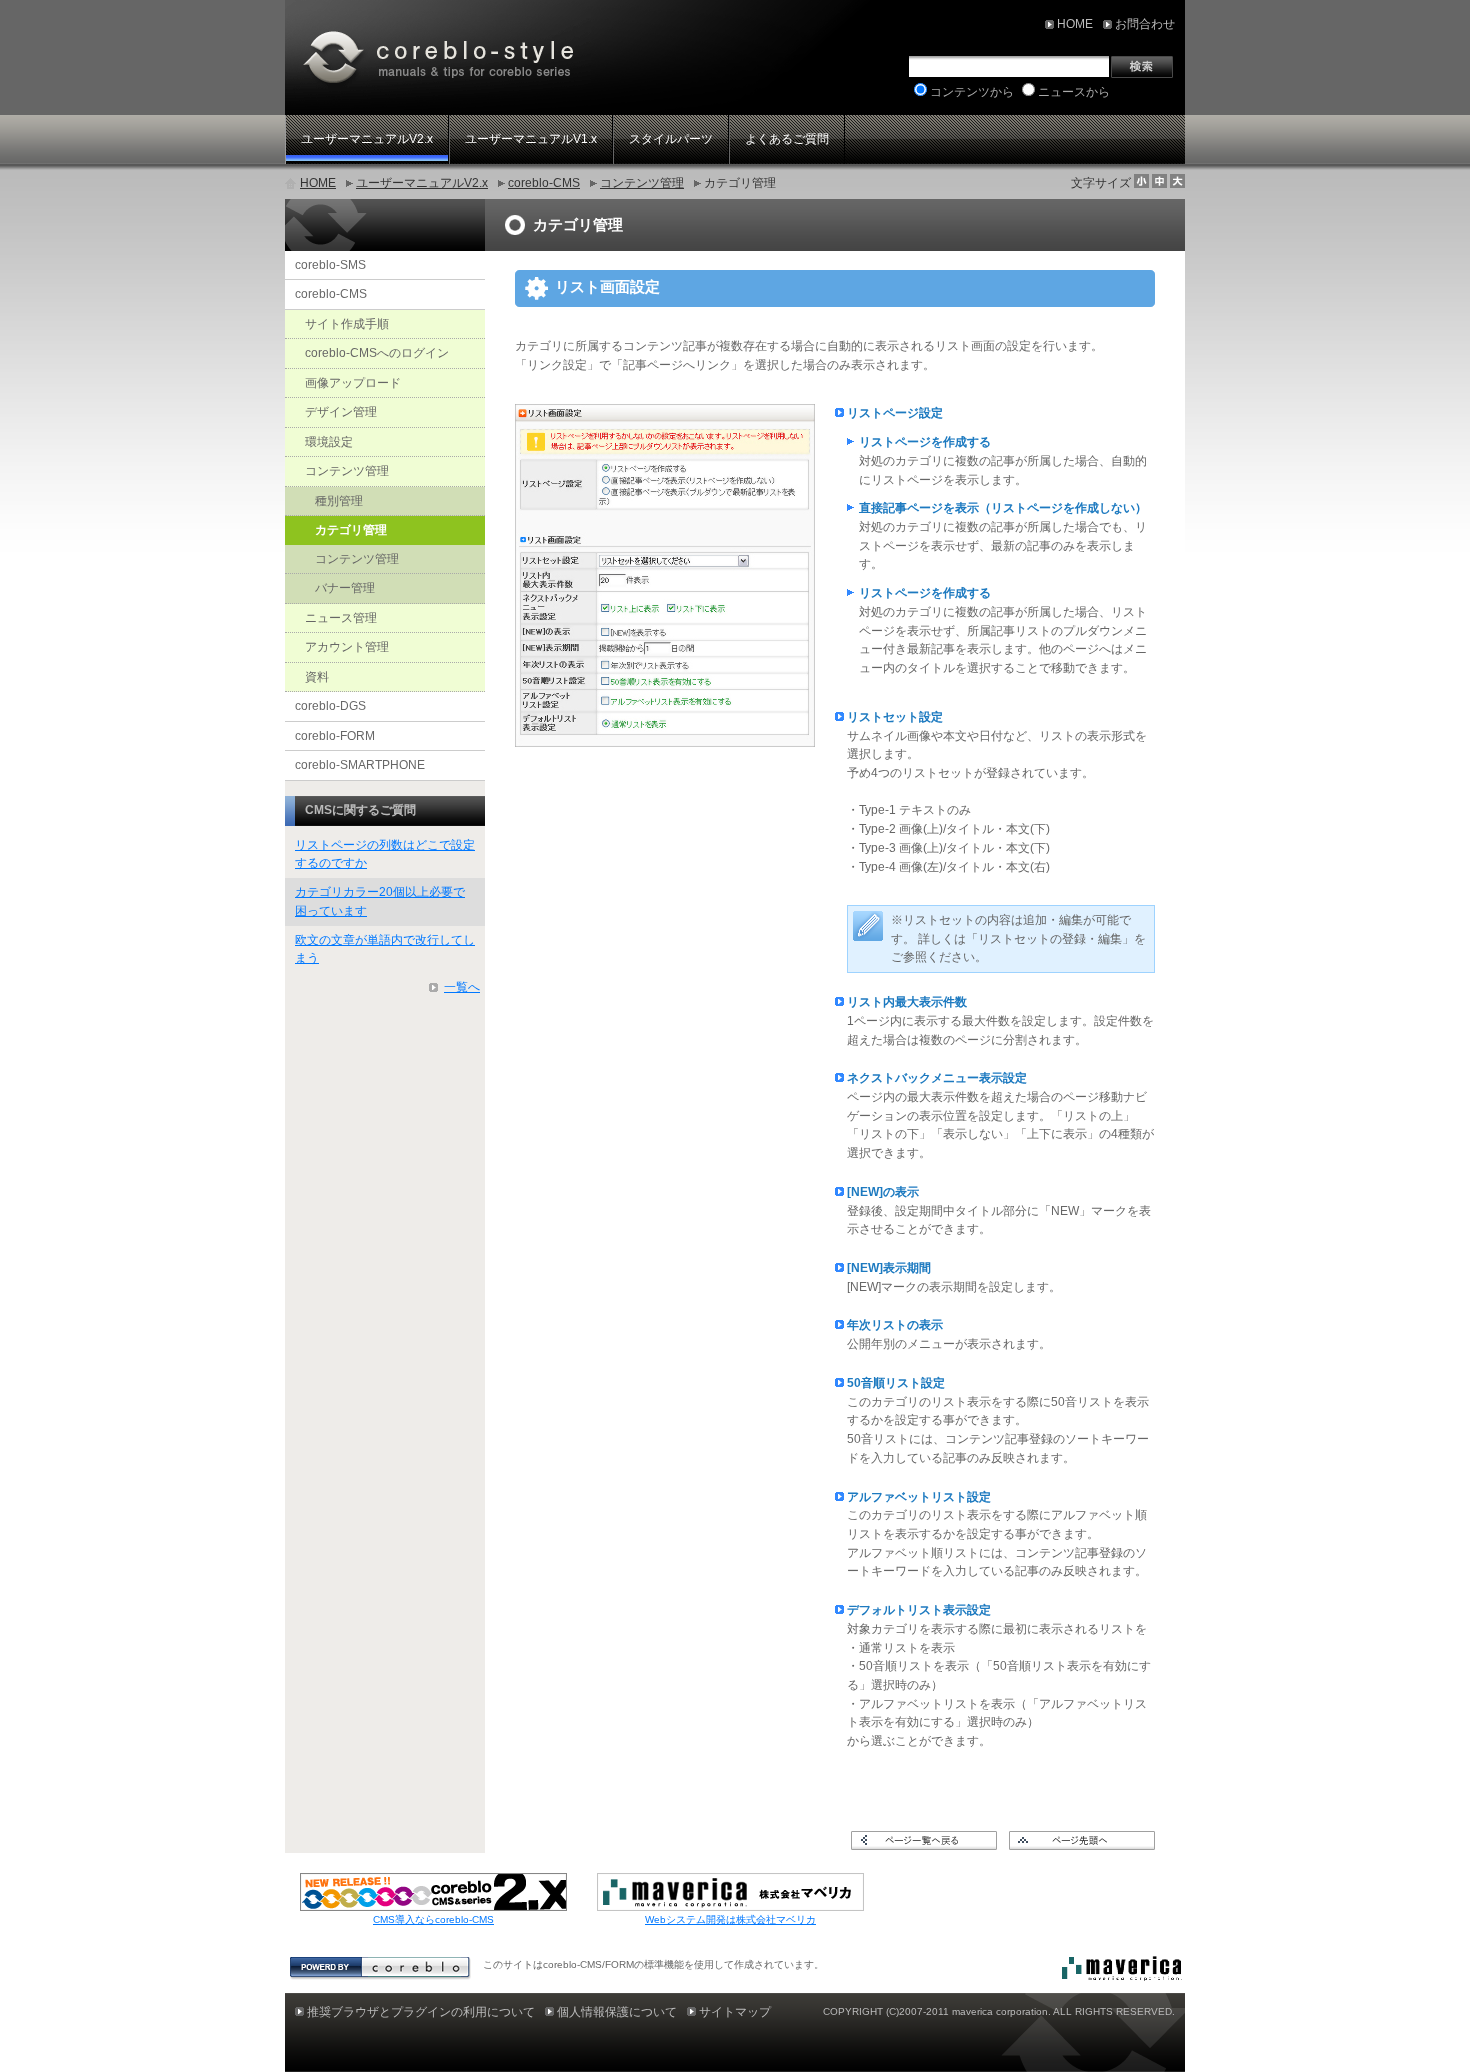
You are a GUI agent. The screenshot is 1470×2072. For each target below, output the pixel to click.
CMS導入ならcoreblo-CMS (433, 1919)
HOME (318, 183)
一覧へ (462, 987)
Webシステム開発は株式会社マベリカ (730, 1919)
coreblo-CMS (544, 183)
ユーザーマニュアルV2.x (422, 183)
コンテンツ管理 (642, 183)
